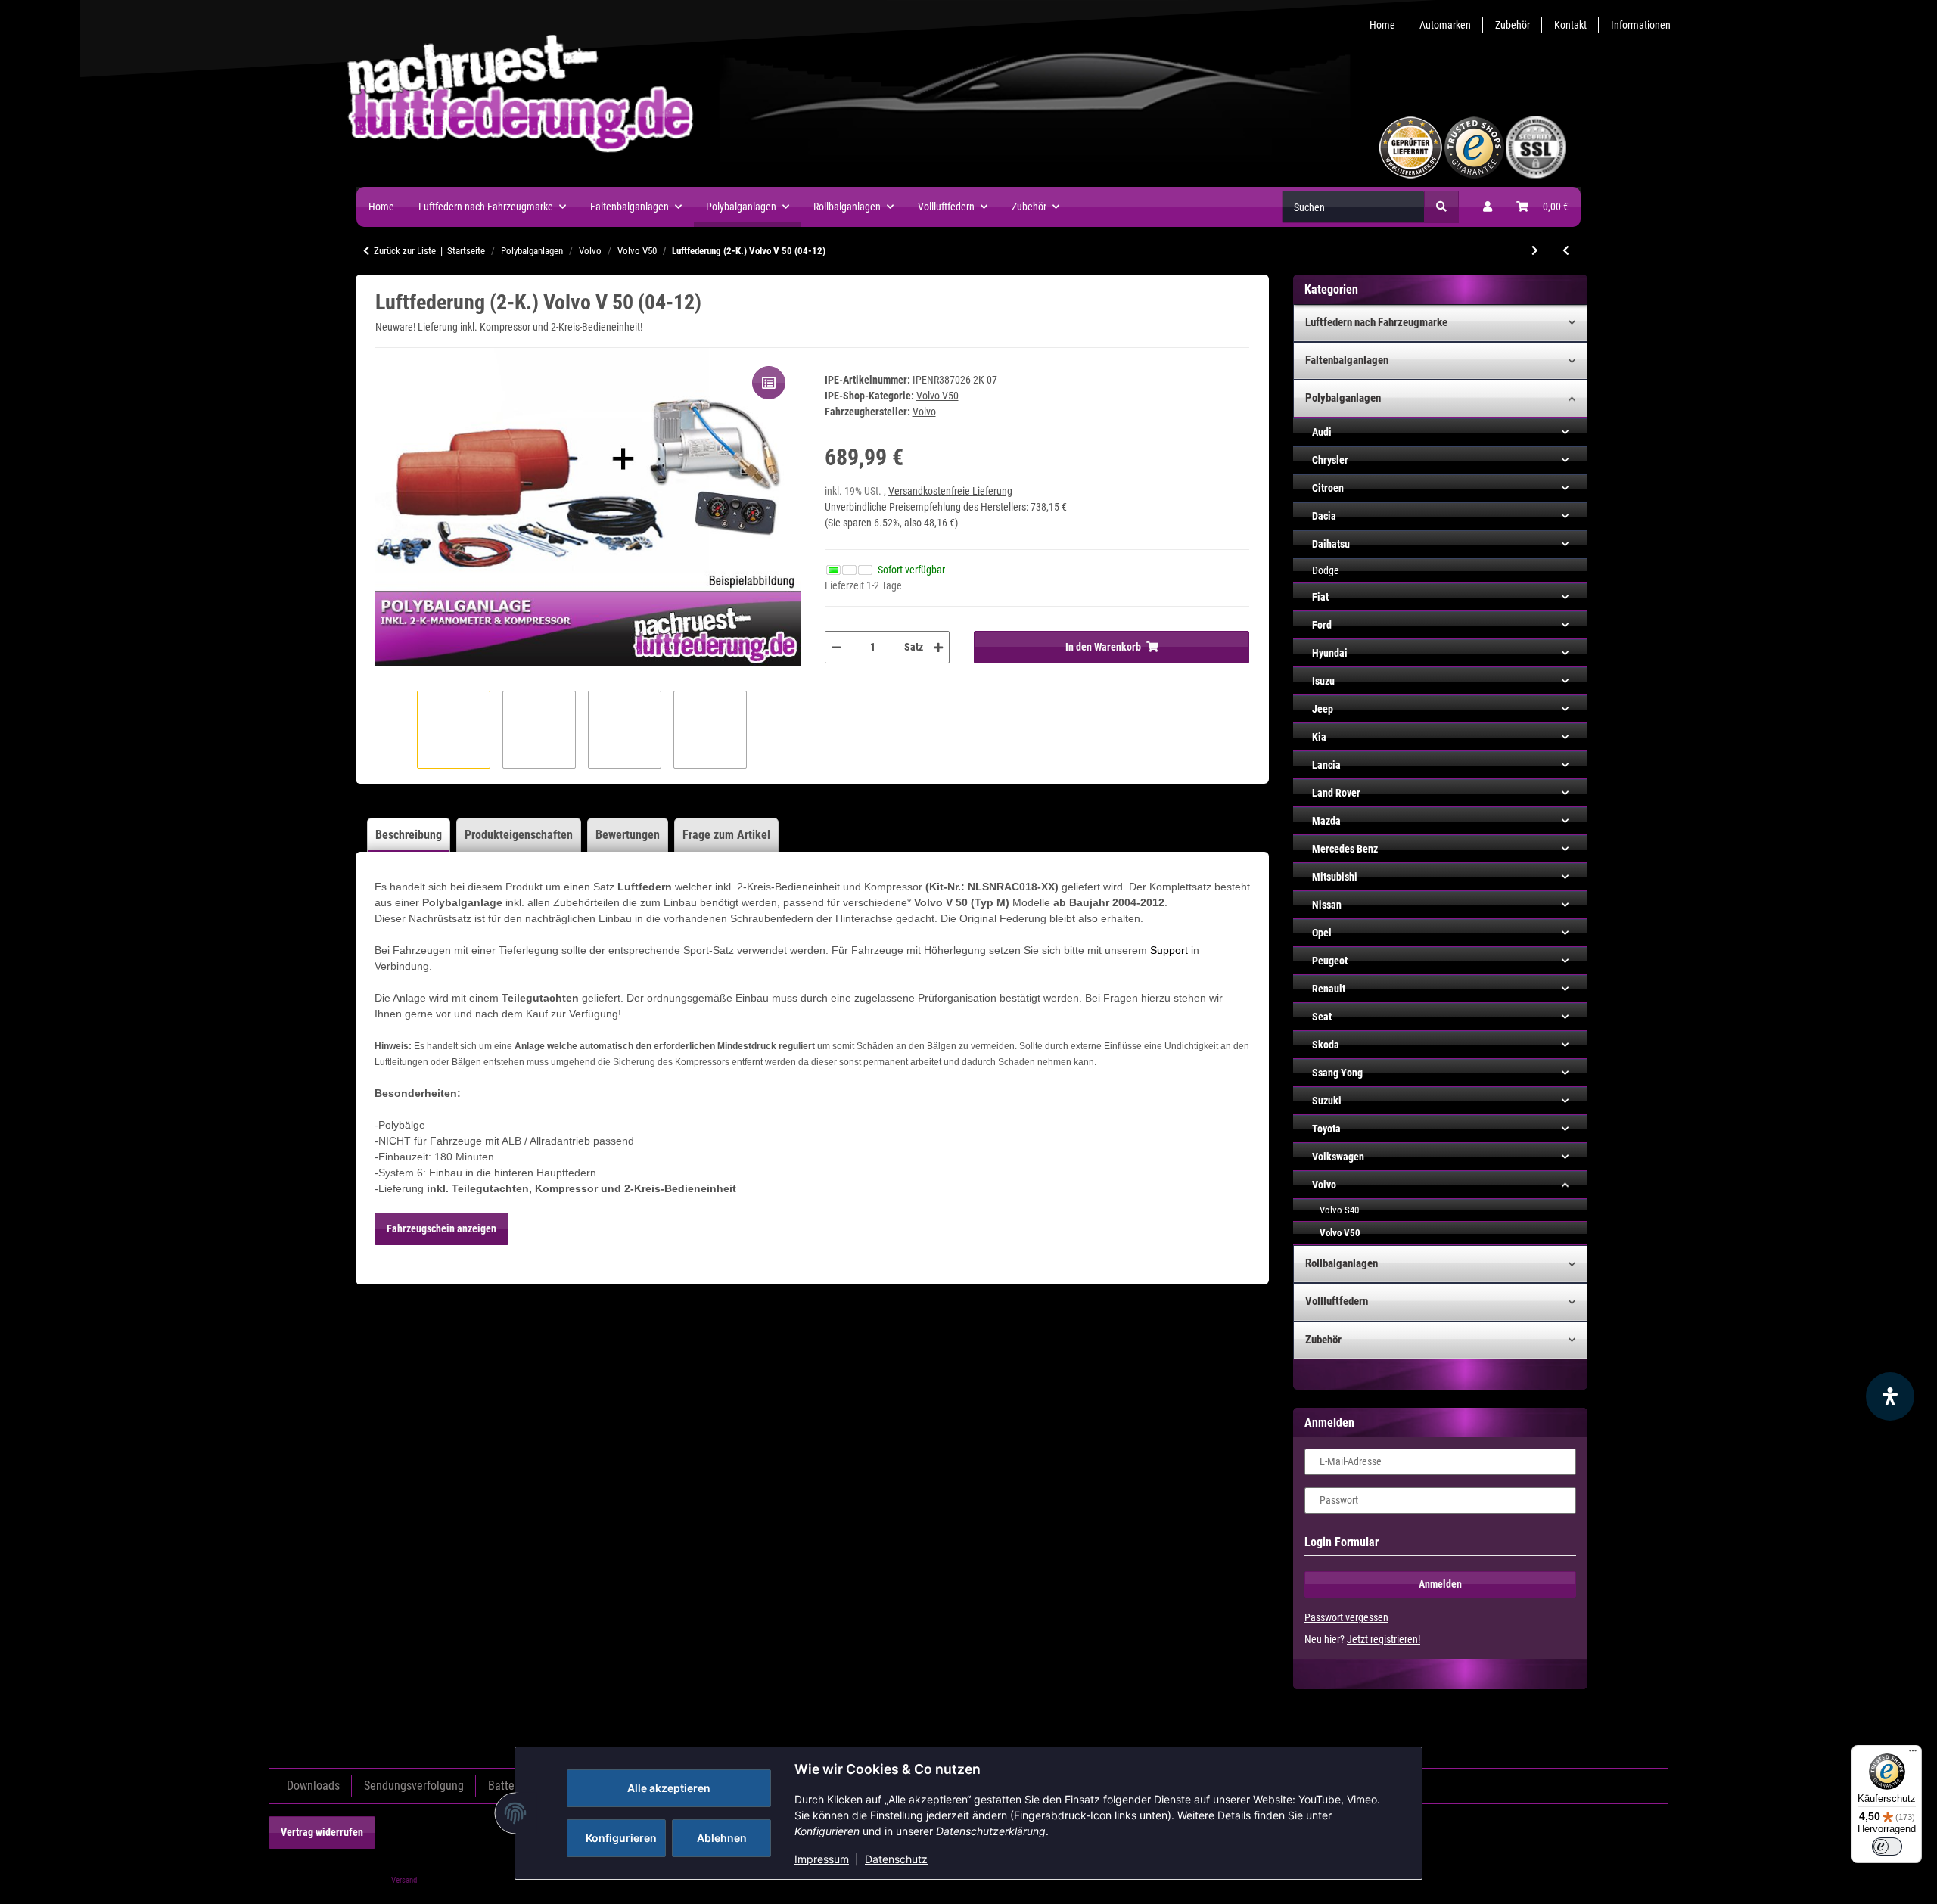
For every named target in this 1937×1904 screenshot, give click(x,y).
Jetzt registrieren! (1384, 1639)
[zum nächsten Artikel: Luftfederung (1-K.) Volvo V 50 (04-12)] (1535, 251)
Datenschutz (896, 1859)
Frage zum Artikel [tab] (726, 835)
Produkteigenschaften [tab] (519, 835)
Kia (1319, 737)
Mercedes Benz (1345, 849)
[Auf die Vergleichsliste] (769, 383)
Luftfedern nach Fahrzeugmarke (1376, 322)
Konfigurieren (621, 1838)
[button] (1488, 207)
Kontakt (1570, 25)
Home (1382, 25)
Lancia (1326, 765)
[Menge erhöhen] (938, 647)
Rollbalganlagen (1342, 1263)
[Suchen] (1441, 207)
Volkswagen (1338, 1157)
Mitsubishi (1335, 877)
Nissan (1327, 905)
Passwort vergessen (1346, 1617)
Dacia (1324, 516)
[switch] (1887, 1847)
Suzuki (1327, 1101)
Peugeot (1330, 961)
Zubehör (1513, 25)
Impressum (822, 1859)
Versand (404, 1880)
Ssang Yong (1337, 1073)
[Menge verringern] (836, 647)
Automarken (1445, 25)
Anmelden (1440, 1584)
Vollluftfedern (1337, 1301)
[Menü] (1913, 1754)
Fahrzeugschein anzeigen (441, 1228)
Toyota (1326, 1129)
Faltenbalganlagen (1347, 360)
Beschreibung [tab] (409, 835)
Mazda (1326, 821)
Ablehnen (722, 1838)
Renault (1329, 989)
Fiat (1320, 597)
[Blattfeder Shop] (883, 147)
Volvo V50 (937, 396)
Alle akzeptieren (669, 1788)
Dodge (1326, 570)
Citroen (1328, 488)
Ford (1322, 625)
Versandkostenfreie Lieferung (950, 491)
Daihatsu (1331, 544)
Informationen (1641, 25)
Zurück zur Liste (405, 251)
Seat (1322, 1017)
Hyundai (1330, 653)
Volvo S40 (1339, 1210)
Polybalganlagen (1343, 398)
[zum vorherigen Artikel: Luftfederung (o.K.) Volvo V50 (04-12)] (1566, 251)
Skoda (1326, 1045)
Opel (1322, 933)
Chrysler (1330, 460)
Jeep (1323, 709)
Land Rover (1336, 793)
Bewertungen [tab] (628, 835)
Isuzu (1323, 681)
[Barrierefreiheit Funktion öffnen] (1890, 1396)
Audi (1322, 432)
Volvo (1324, 1185)
